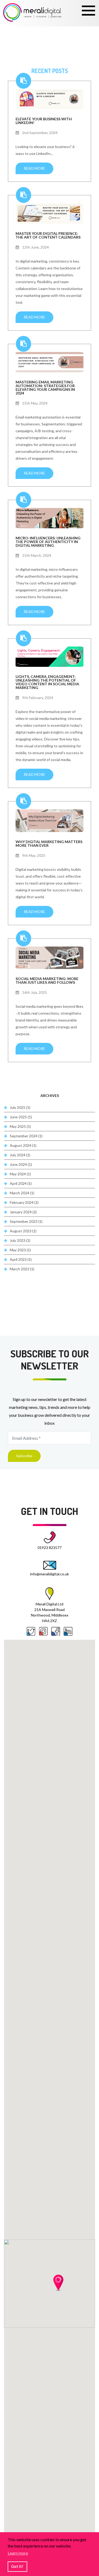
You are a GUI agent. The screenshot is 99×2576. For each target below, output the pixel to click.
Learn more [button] (18, 2553)
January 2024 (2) (23, 1212)
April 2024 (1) (21, 1183)
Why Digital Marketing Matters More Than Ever (49, 843)
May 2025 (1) (20, 1126)
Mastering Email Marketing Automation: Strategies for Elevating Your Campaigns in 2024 (45, 387)
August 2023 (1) (23, 1231)
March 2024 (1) (22, 1193)
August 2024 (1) (23, 1145)
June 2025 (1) (21, 1117)
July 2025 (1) (20, 1107)
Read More (34, 168)
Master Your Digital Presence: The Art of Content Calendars (48, 235)
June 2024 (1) (21, 1164)
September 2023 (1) (26, 1221)
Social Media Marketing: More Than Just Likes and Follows (47, 980)
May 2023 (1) (20, 1250)
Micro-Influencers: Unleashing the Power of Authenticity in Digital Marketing (48, 541)
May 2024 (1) (20, 1174)
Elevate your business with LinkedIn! (44, 121)
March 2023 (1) (22, 1269)
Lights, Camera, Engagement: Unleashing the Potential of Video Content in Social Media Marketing (47, 682)
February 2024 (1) (24, 1202)
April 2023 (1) (21, 1259)
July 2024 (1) (20, 1155)
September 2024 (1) (26, 1136)
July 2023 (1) (20, 1240)
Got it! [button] (17, 2566)
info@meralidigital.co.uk (49, 1574)
